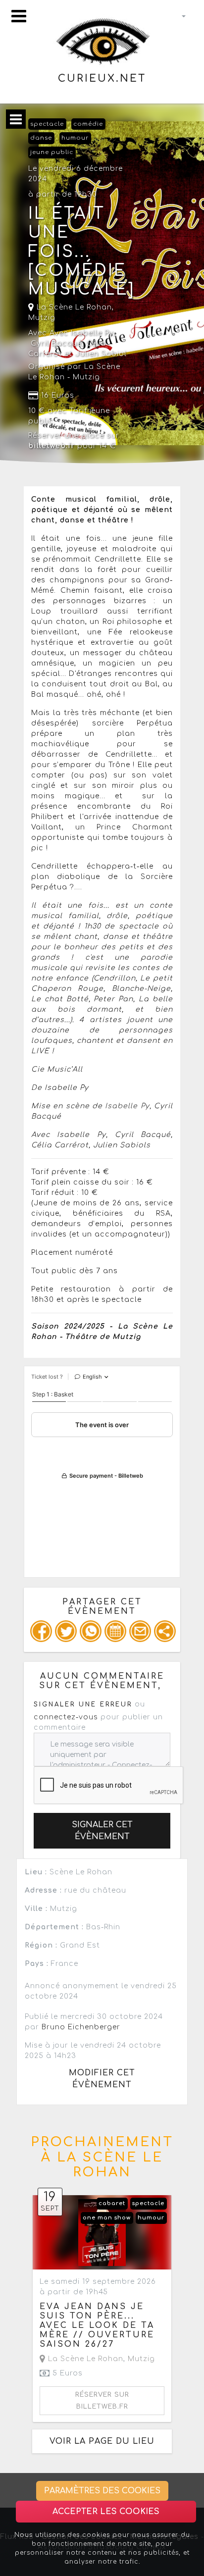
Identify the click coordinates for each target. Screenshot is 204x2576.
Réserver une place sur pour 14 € (74, 441)
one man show (107, 2218)
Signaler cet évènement (102, 1831)
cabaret (112, 2203)
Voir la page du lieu (102, 2441)
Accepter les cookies (106, 2512)
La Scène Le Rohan (73, 307)
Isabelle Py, (128, 1106)
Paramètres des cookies (102, 2491)
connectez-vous (66, 1717)
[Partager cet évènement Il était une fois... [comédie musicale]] (165, 1631)
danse (41, 138)
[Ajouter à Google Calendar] (115, 1631)
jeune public (52, 152)
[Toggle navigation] (19, 16)
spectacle (47, 124)
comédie (88, 124)
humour (75, 138)
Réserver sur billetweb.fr (102, 2401)
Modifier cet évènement (102, 2079)
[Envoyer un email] (140, 1631)
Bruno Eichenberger (81, 2027)
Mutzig (42, 318)
